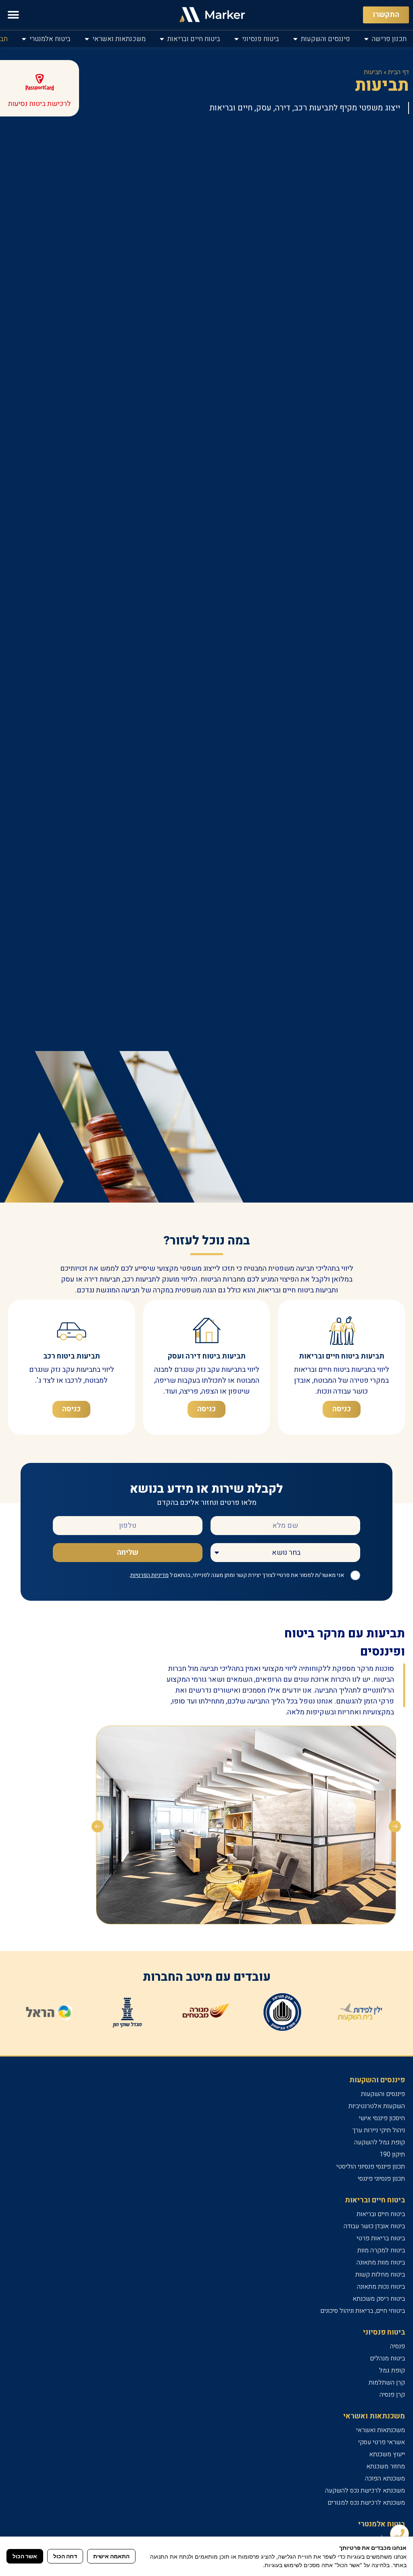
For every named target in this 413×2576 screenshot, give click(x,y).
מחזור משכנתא (386, 2466)
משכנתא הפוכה (385, 2478)
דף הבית (398, 72)
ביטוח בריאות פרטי (381, 2238)
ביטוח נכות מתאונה (381, 2287)
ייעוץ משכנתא (387, 2454)
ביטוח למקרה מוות (381, 2250)
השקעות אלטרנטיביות (377, 2106)
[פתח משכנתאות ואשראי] (87, 39)
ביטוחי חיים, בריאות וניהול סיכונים (363, 2311)
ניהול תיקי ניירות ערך (379, 2130)
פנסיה (397, 2346)
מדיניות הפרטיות (149, 1575)
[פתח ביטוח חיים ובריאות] (162, 39)
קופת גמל (392, 2370)
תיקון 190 (392, 2154)
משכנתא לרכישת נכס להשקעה (365, 2491)
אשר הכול (25, 2556)
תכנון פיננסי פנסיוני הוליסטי (371, 2167)
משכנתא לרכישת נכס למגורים (366, 2503)
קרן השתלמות (387, 2383)
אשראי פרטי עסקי (382, 2442)
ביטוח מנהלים (387, 2358)
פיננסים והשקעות (383, 2094)
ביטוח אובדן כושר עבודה (374, 2226)
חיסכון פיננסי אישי (382, 2118)
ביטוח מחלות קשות (380, 2275)
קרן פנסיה (392, 2395)
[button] (13, 15)
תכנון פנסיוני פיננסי (381, 2179)
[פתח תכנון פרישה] (366, 39)
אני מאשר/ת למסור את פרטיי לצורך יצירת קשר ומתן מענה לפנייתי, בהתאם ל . (237, 1575)
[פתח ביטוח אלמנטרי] (24, 39)
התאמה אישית (111, 2556)
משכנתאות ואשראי (381, 2430)
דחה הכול (65, 2556)
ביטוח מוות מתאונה (381, 2262)
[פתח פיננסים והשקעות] (295, 39)
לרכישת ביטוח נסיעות (40, 104)
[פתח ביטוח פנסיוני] (237, 39)
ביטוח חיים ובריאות (381, 2214)
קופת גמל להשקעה (380, 2142)
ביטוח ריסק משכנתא (379, 2299)
